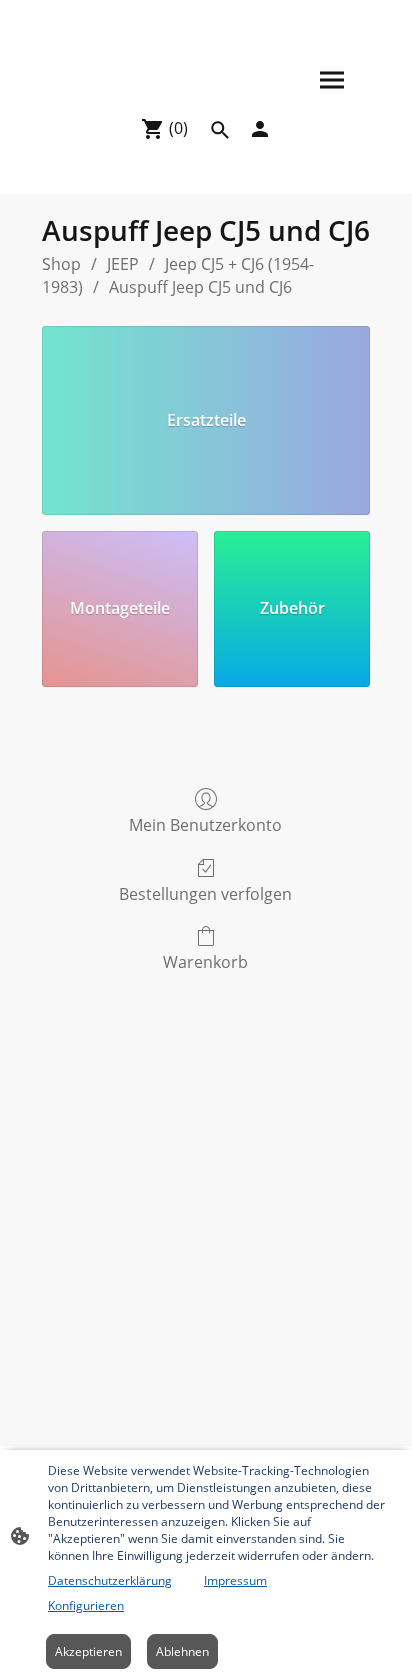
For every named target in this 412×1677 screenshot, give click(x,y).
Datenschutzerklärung (110, 1580)
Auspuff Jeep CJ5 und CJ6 (200, 287)
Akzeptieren (88, 1651)
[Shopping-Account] (260, 129)
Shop (61, 264)
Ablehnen (182, 1651)
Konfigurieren (86, 1605)
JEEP (123, 264)
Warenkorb (205, 961)
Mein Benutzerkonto (205, 824)
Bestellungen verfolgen (205, 893)
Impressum (235, 1580)
